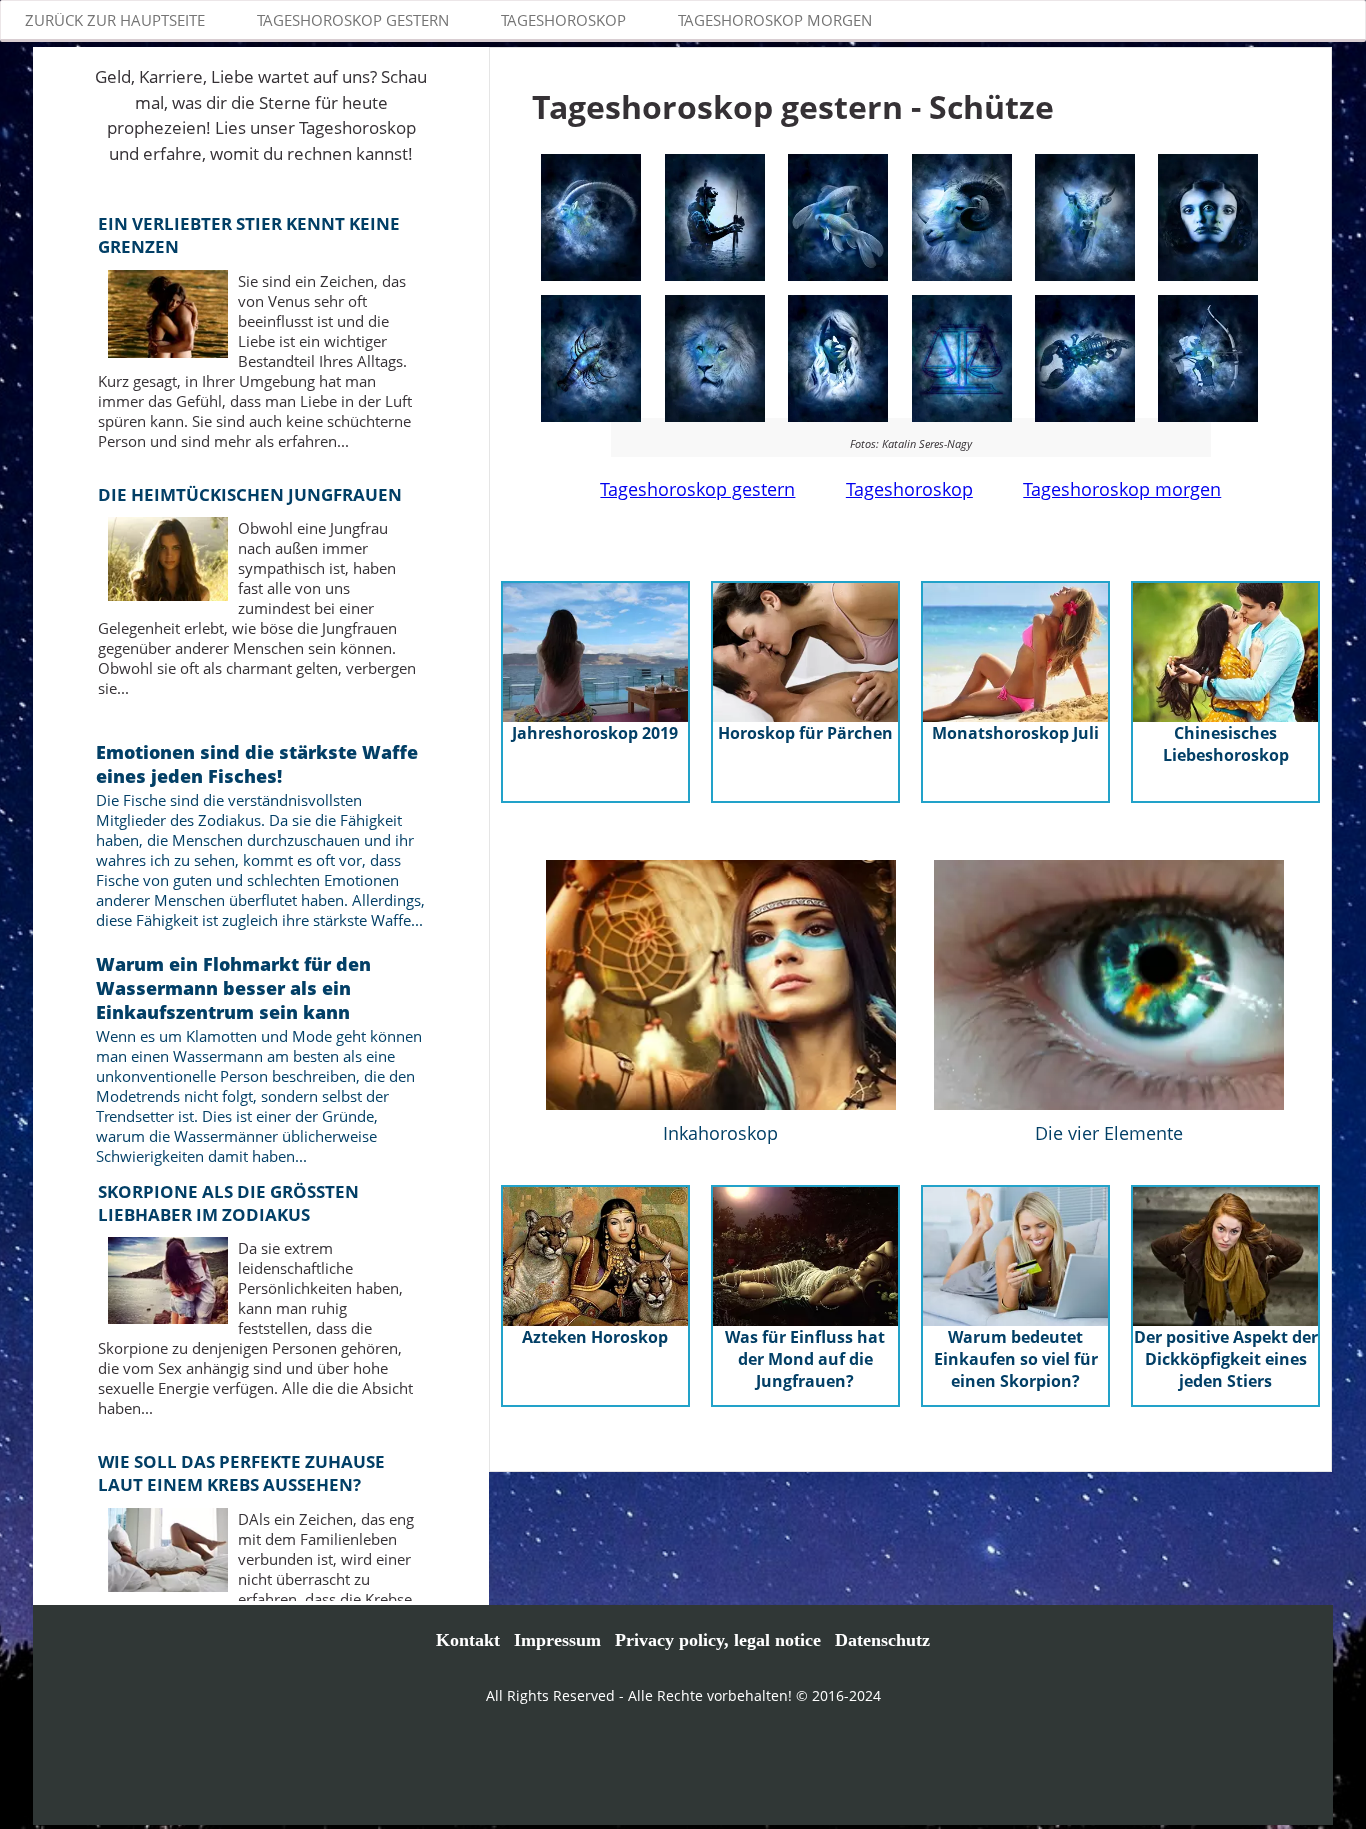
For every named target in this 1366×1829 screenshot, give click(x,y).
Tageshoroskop (909, 489)
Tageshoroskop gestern (697, 489)
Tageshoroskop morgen (1122, 489)
